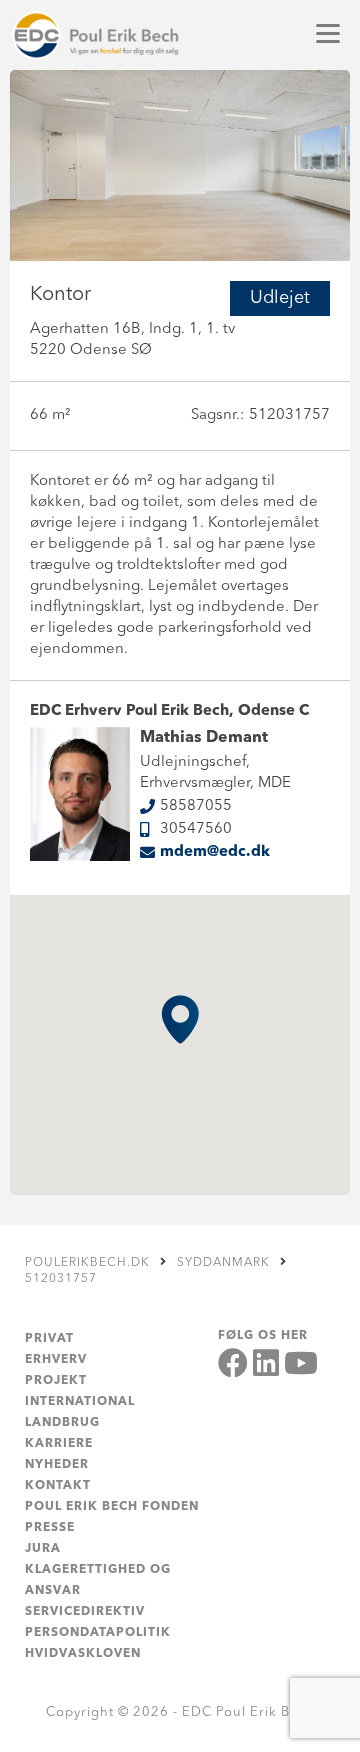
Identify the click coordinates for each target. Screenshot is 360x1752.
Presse (50, 1528)
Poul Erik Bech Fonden (112, 1507)
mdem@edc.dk (215, 852)
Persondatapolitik (98, 1633)
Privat (49, 1339)
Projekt (56, 1381)
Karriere (59, 1444)
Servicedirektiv (85, 1612)
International (80, 1402)
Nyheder (57, 1465)
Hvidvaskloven (83, 1654)
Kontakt (58, 1486)
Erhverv (56, 1360)
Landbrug (62, 1423)
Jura (43, 1549)
